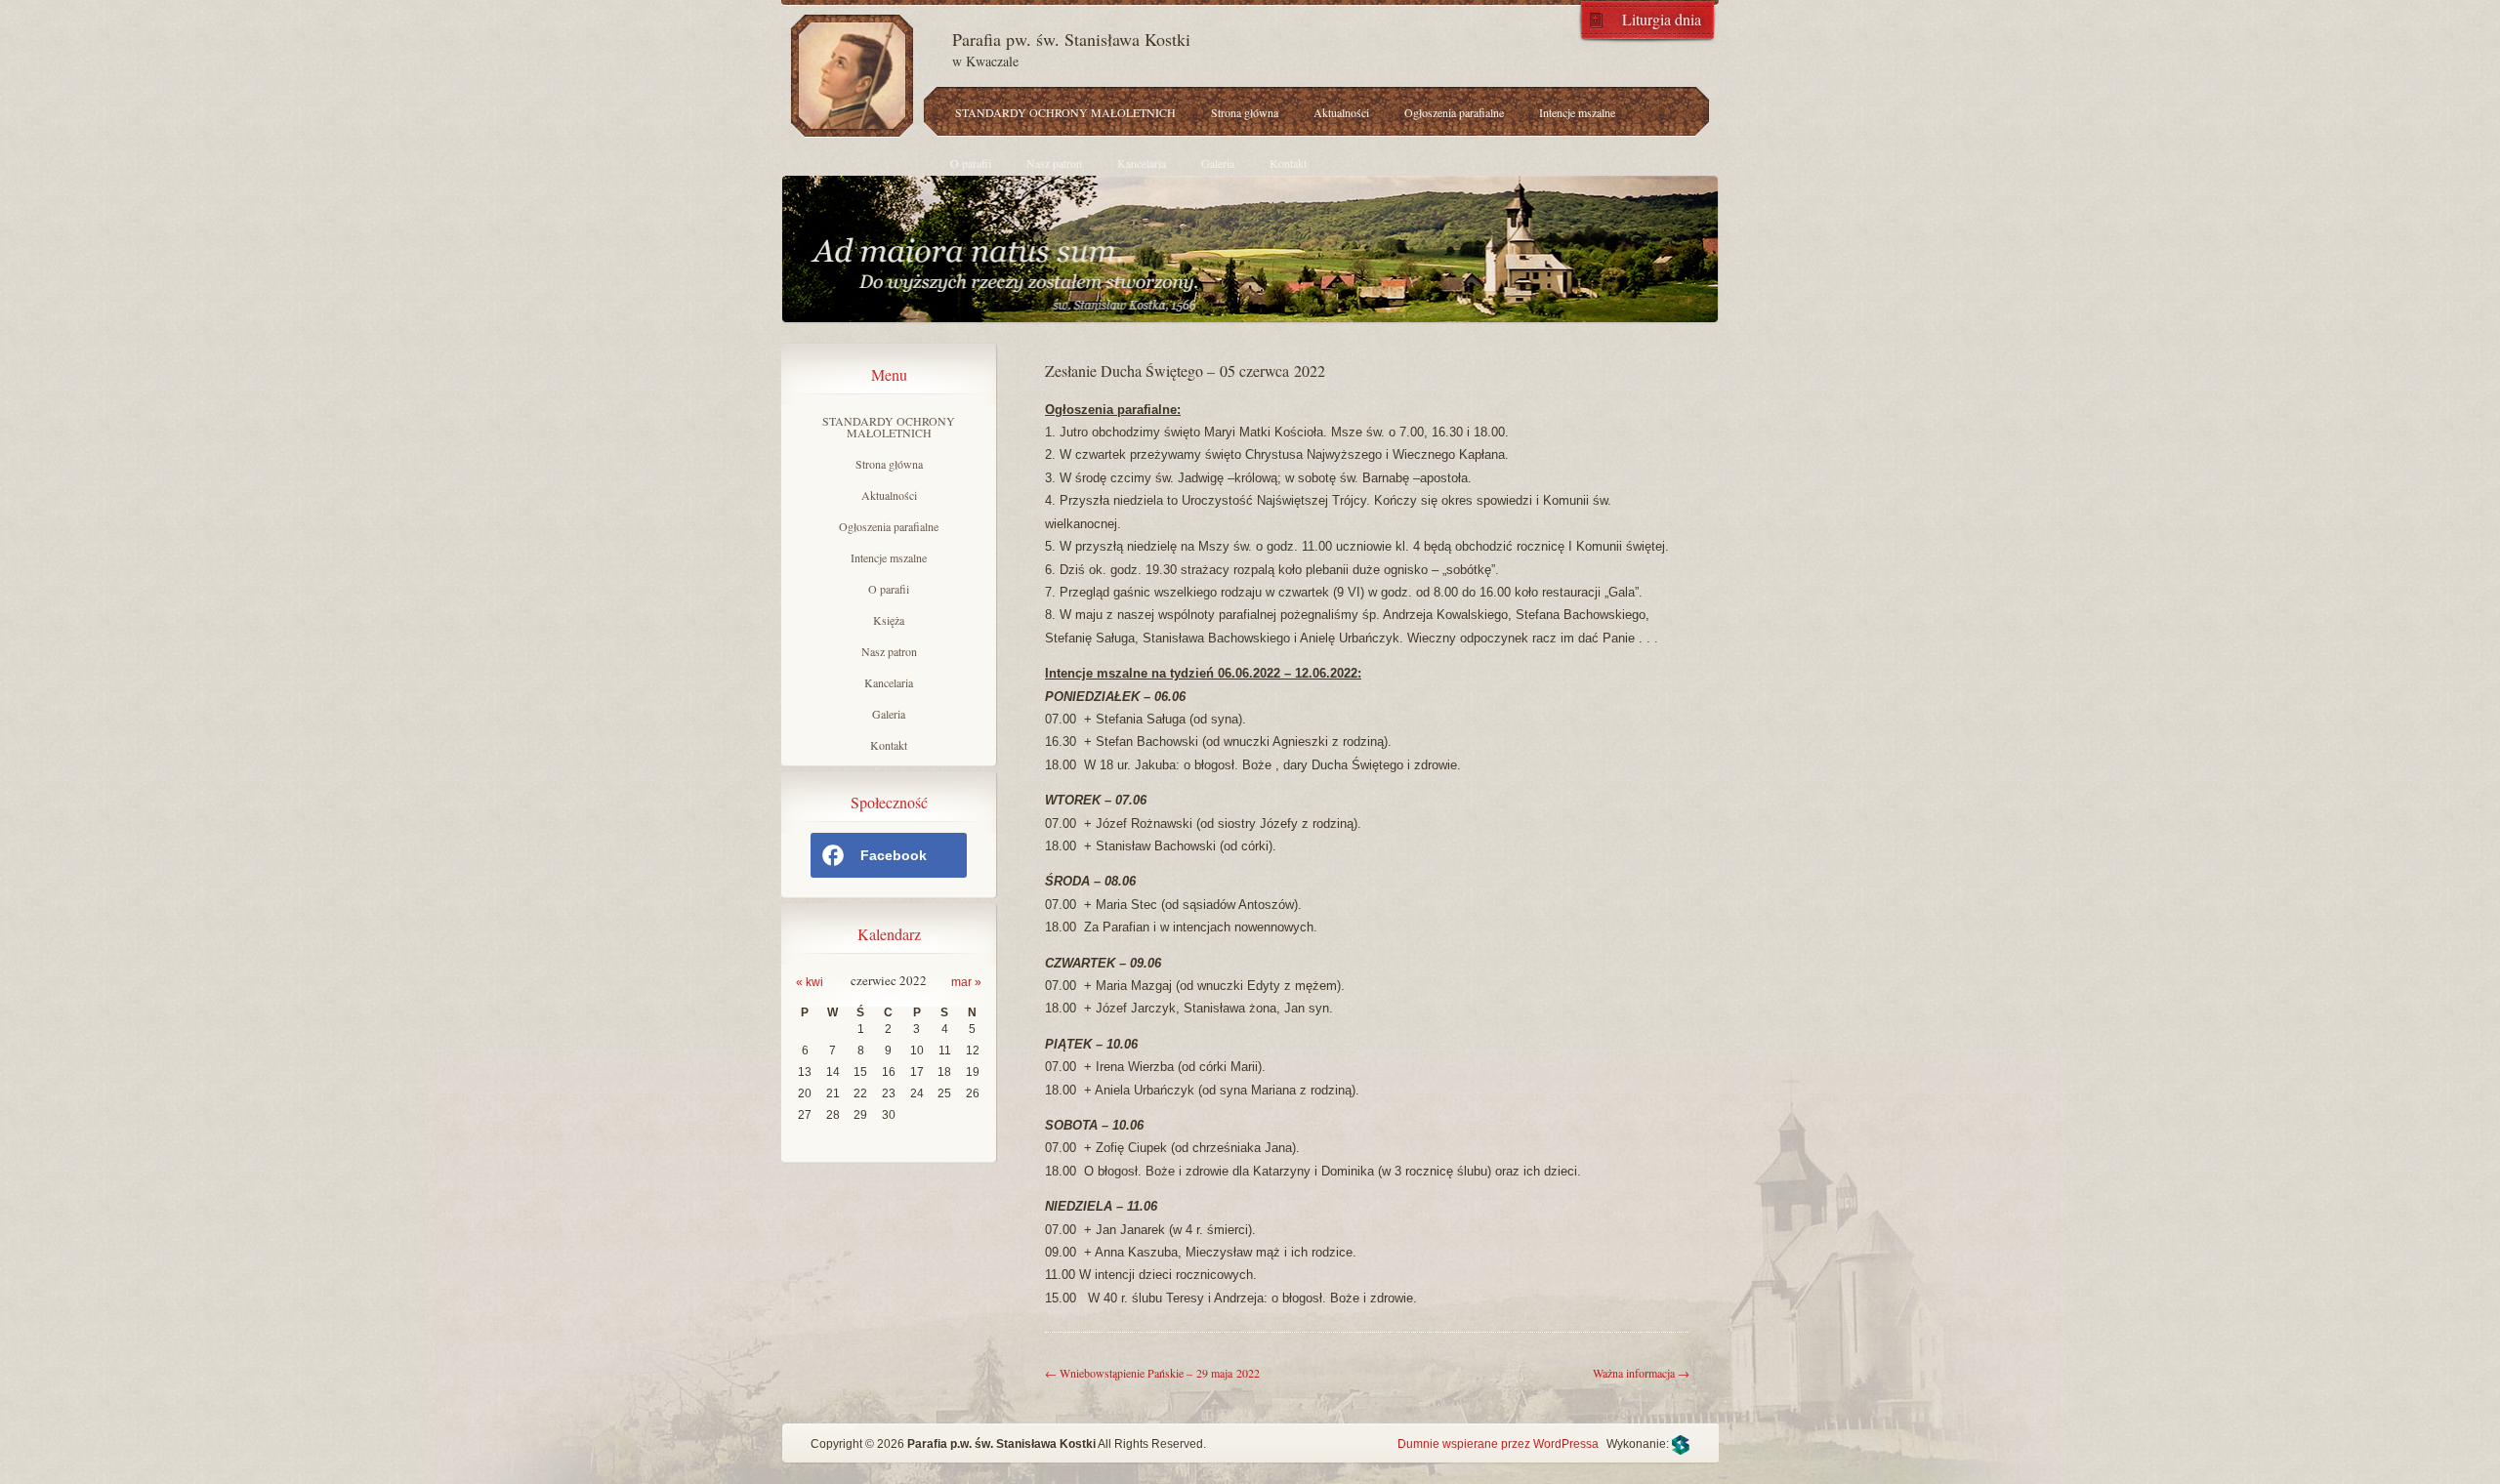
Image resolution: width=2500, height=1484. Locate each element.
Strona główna (1245, 112)
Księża (889, 620)
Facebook (894, 855)
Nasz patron (1054, 163)
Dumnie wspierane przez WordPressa (1498, 1444)
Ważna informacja (1641, 1373)
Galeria (1218, 163)
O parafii (971, 163)
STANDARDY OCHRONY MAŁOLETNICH (1065, 112)
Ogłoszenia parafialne (1454, 112)
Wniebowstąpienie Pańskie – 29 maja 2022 (1152, 1373)
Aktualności (1341, 112)
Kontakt (1288, 163)
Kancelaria (1142, 163)
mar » (966, 982)
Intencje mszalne (1577, 112)
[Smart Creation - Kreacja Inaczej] (1681, 1444)
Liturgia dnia (1662, 18)
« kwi (810, 982)
